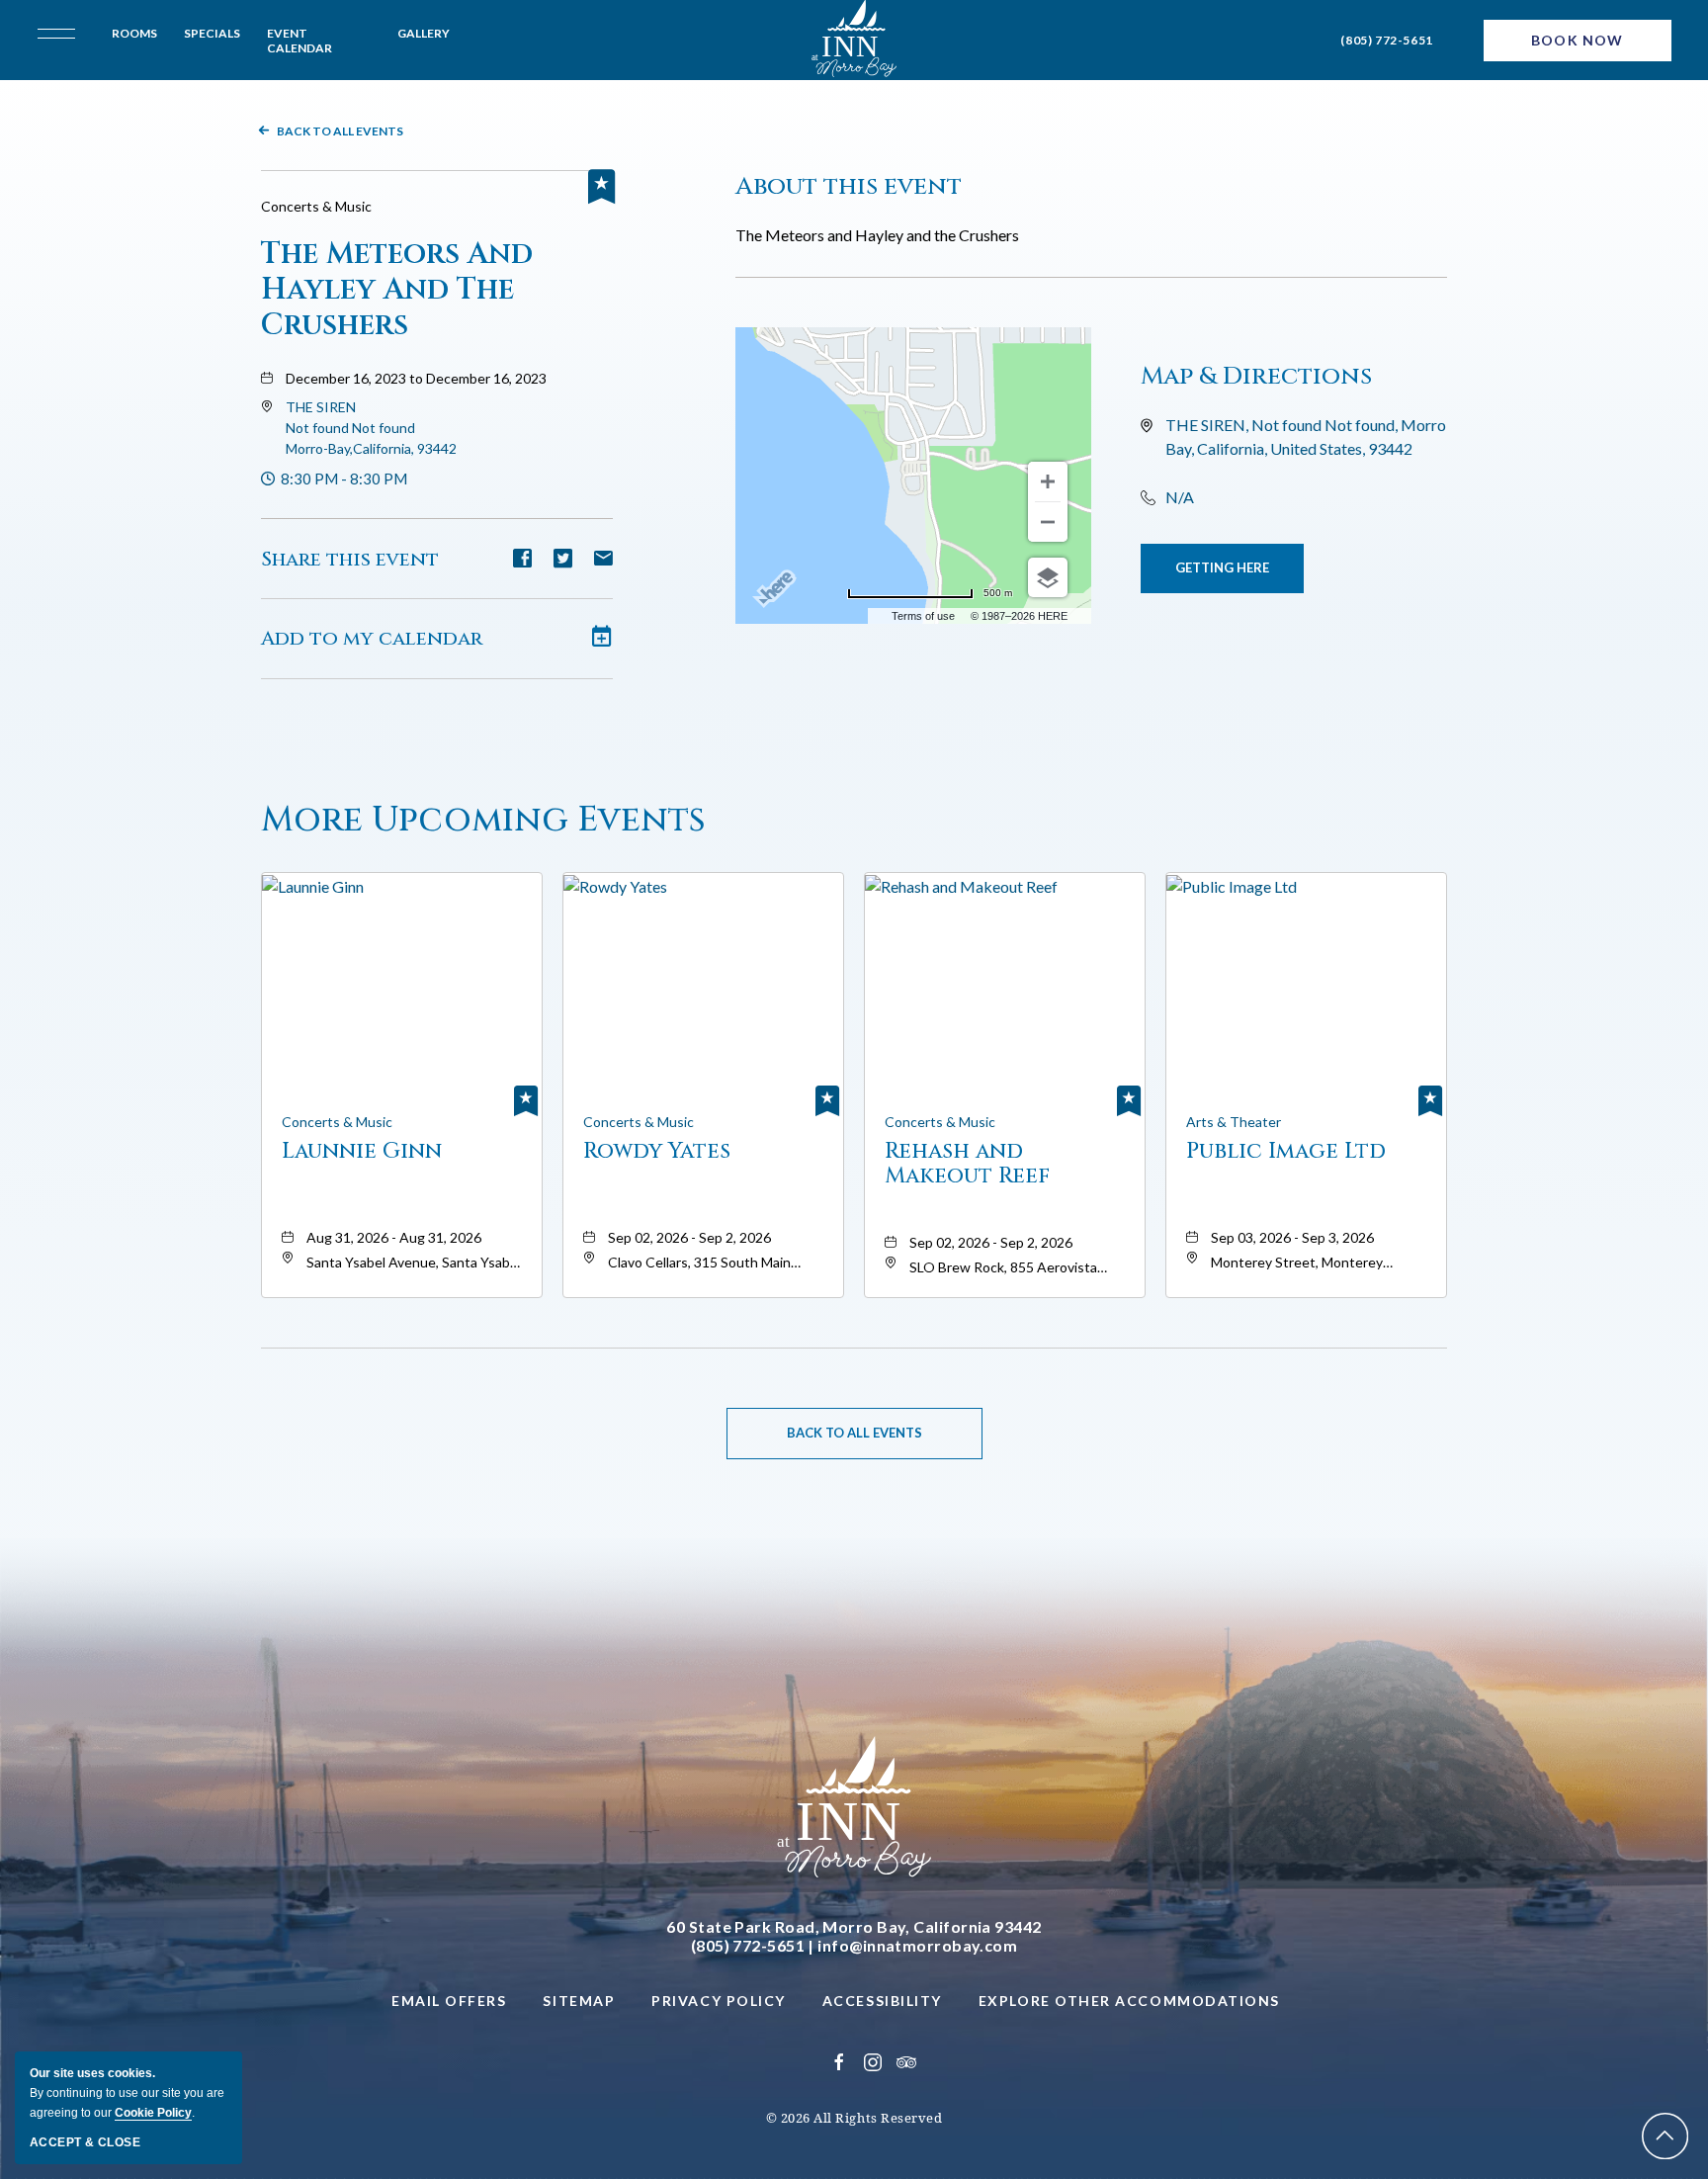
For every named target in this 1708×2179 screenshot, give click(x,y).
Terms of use (923, 616)
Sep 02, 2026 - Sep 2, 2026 (689, 1237)
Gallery (424, 33)
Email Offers (449, 2001)
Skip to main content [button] (100, 15)
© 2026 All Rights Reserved (854, 2118)
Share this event (350, 559)
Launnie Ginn (362, 1152)
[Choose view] (1048, 577)
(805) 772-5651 (1386, 40)
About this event (849, 186)
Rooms (134, 33)
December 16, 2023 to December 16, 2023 (416, 378)
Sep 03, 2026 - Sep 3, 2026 (1292, 1237)
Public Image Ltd (1286, 1152)
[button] (371, 428)
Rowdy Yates (657, 1152)
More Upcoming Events (483, 820)
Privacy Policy (719, 2001)
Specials (212, 33)
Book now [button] (1577, 40)
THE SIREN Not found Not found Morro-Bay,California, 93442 (371, 428)
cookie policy (153, 2113)
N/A (1180, 497)
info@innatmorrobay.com (917, 1945)
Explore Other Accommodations (1129, 2001)
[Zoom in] (1048, 481)
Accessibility (882, 2001)
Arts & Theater (1234, 1122)
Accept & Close (85, 2142)
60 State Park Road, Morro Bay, (854, 1926)
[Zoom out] (1048, 522)
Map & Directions (1256, 376)
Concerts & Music (316, 206)
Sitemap (579, 2001)
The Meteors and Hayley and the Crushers (397, 290)
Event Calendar (299, 41)
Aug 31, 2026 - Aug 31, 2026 (394, 1237)
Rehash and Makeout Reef (967, 1164)
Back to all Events (340, 131)
